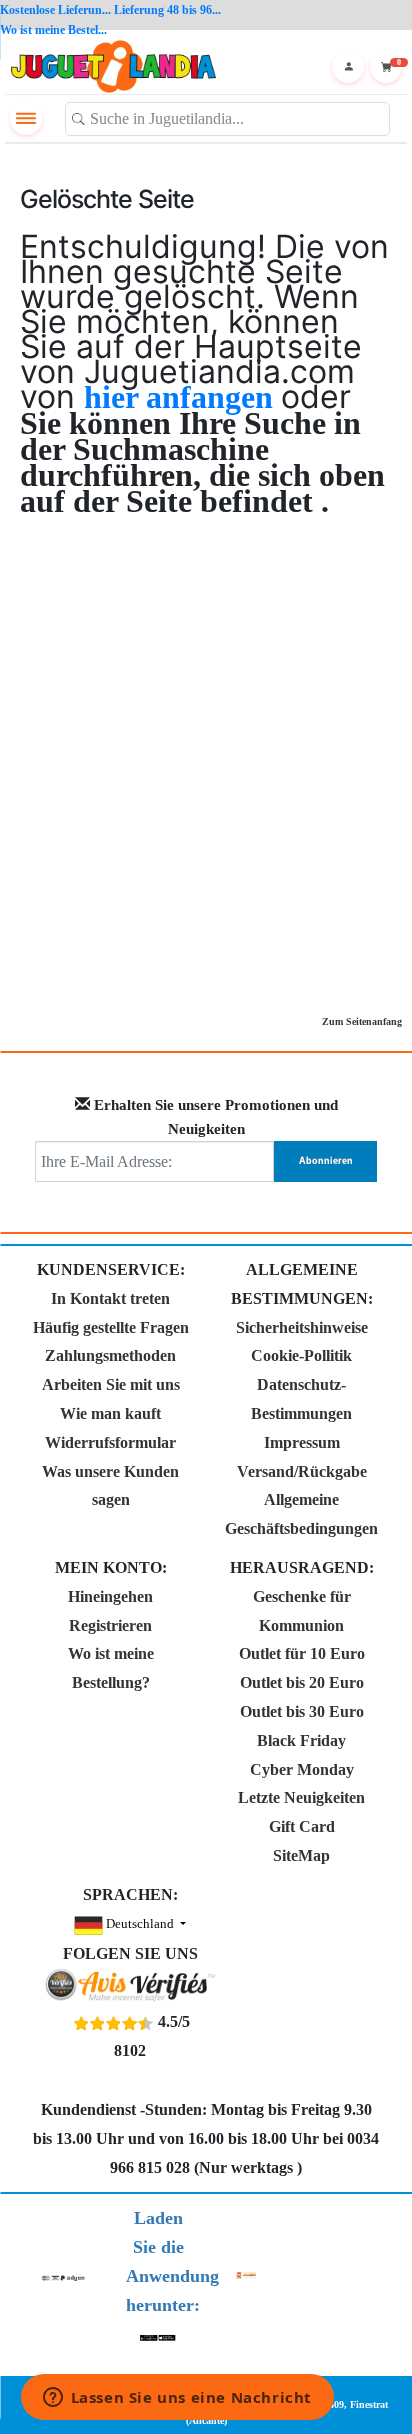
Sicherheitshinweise (302, 1327)
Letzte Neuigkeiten (301, 1797)
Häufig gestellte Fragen (111, 1327)
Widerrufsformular (110, 1442)
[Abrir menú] (26, 119)
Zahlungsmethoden (110, 1355)
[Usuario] (348, 67)
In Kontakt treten (110, 1298)
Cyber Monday (302, 1769)
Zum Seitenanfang (362, 1021)
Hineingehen (110, 1596)
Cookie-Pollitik (301, 1355)
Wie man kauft (110, 1413)
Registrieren (110, 1625)
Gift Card (302, 1826)
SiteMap (301, 1855)
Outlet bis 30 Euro (302, 1711)
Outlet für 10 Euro (302, 1653)
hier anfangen (182, 397)
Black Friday (301, 1740)
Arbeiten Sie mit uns (111, 1384)
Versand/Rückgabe (302, 1471)
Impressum (302, 1442)
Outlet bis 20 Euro (302, 1682)
